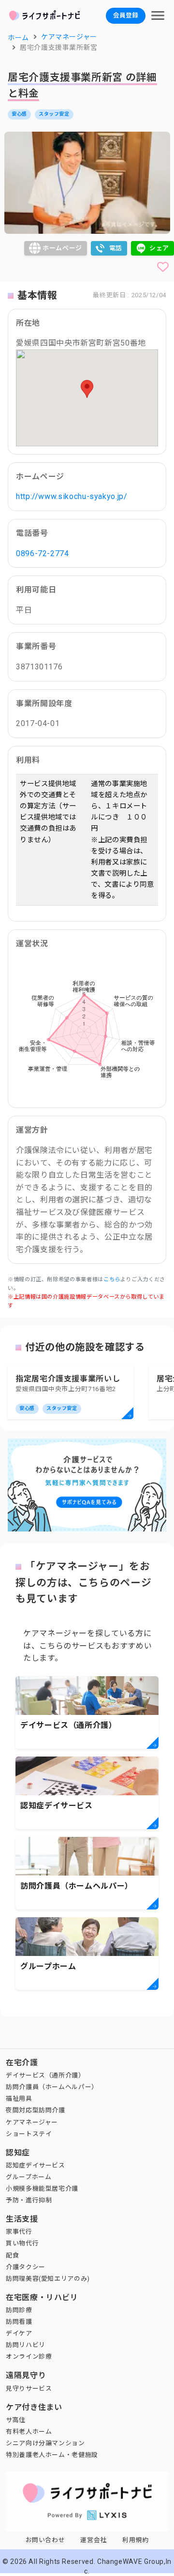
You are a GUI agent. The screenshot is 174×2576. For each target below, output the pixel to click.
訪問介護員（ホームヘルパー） (52, 2087)
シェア (159, 248)
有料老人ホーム (29, 2432)
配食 (12, 2255)
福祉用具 (19, 2099)
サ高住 (16, 2420)
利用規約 (136, 2540)
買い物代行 (22, 2243)
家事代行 (19, 2232)
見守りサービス (29, 2388)
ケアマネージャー (32, 2122)
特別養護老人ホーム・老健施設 (52, 2455)
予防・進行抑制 (29, 2200)
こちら (112, 1280)
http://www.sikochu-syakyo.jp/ (72, 496)
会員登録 (126, 15)
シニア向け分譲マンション (45, 2443)
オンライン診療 (29, 2356)
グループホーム (29, 2177)
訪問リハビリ (26, 2345)
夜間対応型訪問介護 (36, 2110)
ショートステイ (29, 2134)
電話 (116, 248)
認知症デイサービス (36, 2165)
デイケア (19, 2333)
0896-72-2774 (43, 553)
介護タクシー (26, 2267)
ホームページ (62, 248)
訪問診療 (19, 2310)
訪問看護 (19, 2322)
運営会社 (94, 2540)
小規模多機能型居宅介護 (42, 2189)
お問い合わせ (45, 2540)
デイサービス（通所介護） (45, 2075)
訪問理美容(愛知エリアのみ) (48, 2279)
